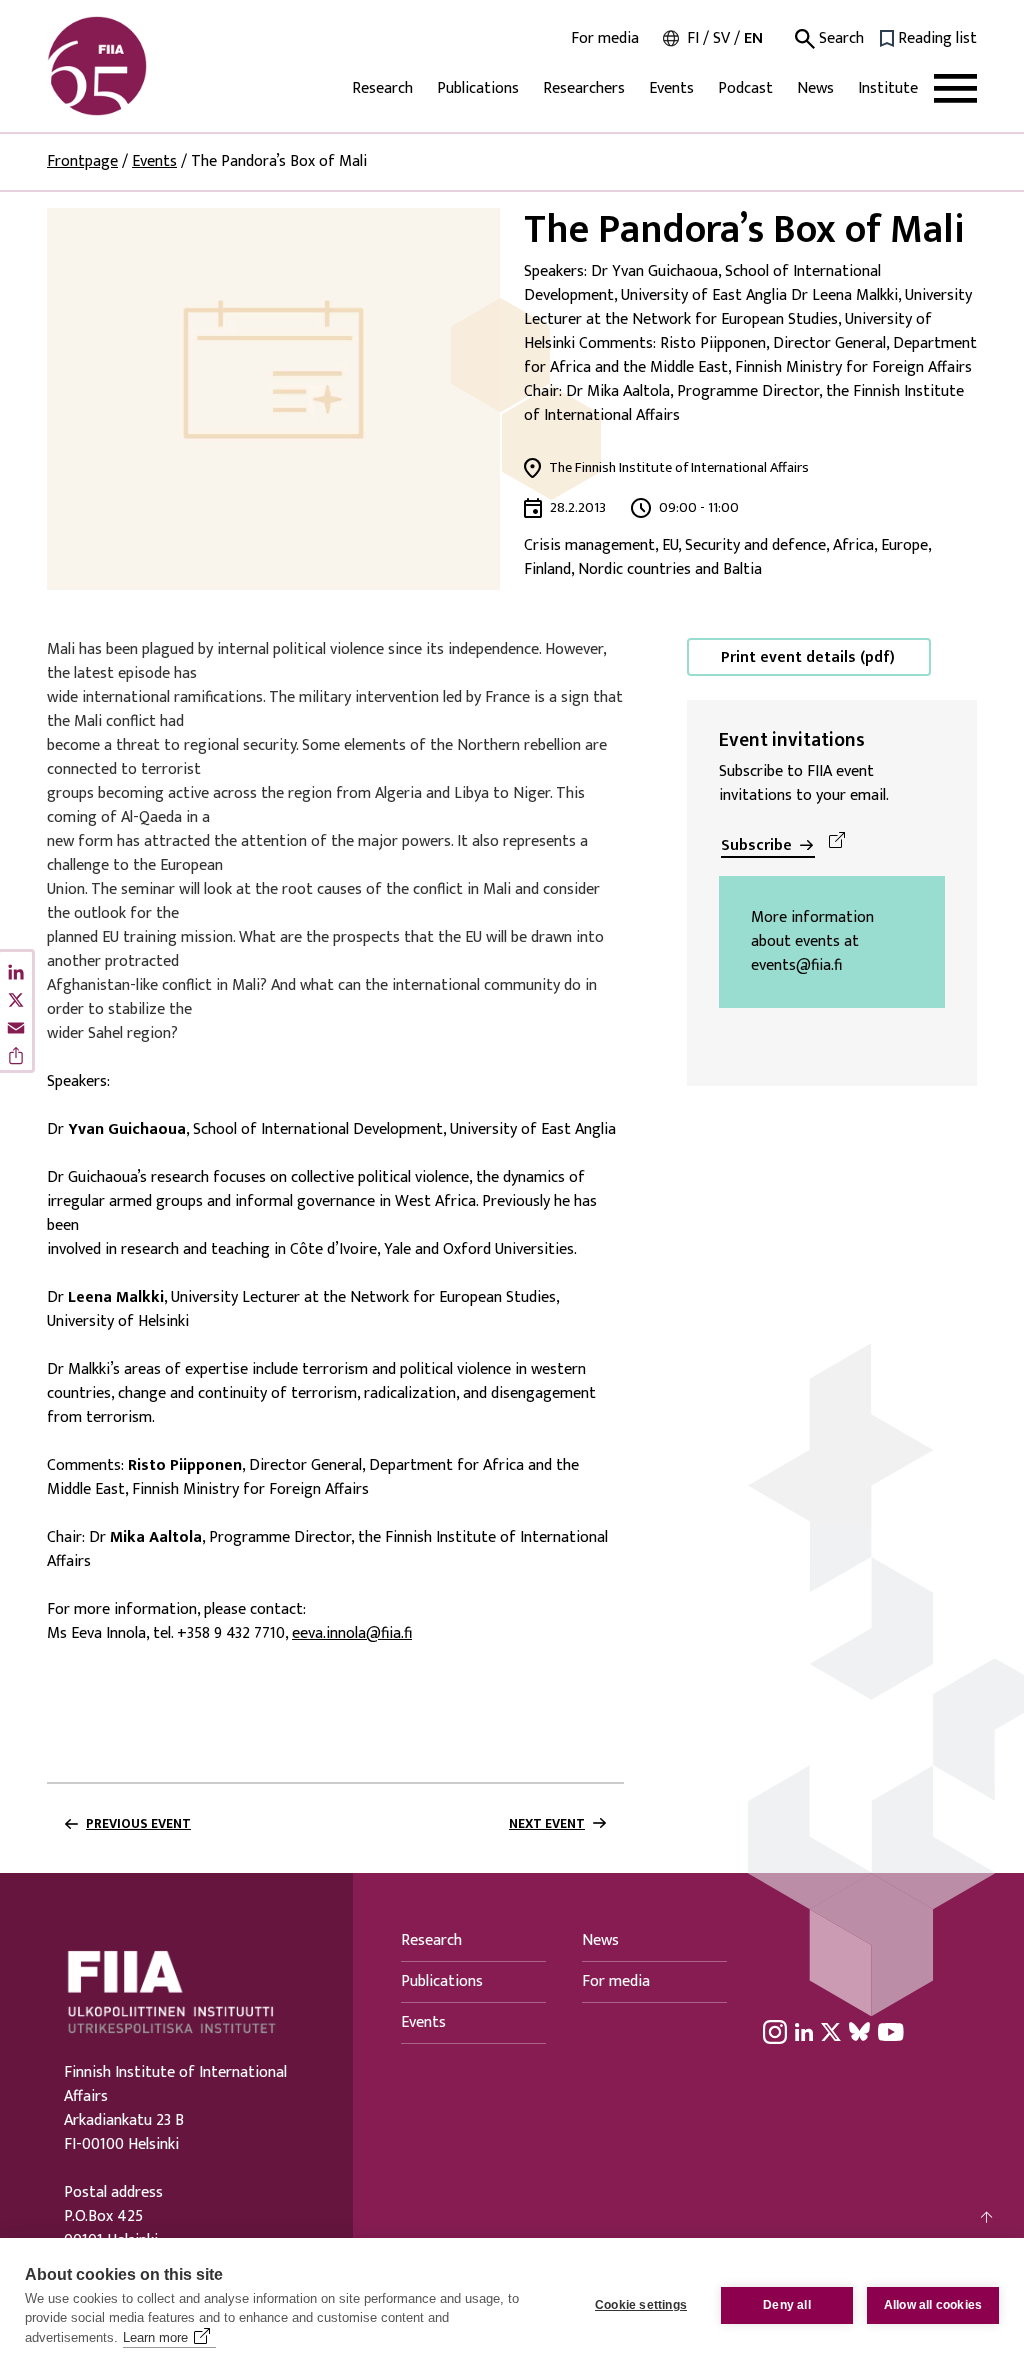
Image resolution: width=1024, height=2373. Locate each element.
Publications (478, 88)
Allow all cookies (933, 2305)
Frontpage (82, 161)
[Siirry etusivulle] (143, 66)
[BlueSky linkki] (859, 2031)
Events (671, 88)
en (753, 38)
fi (693, 38)
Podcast (745, 88)
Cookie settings (641, 2305)
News (815, 88)
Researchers (584, 88)
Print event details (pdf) (808, 657)
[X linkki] (831, 2031)
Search (839, 39)
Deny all (787, 2305)
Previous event (138, 1824)
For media (605, 39)
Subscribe (756, 845)
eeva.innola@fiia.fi (352, 1634)
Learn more (155, 2337)
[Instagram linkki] (775, 2031)
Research (382, 88)
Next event (547, 1824)
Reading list (937, 39)
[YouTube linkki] (891, 2031)
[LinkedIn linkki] (804, 2031)
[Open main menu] (955, 88)
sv (721, 38)
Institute (888, 88)
